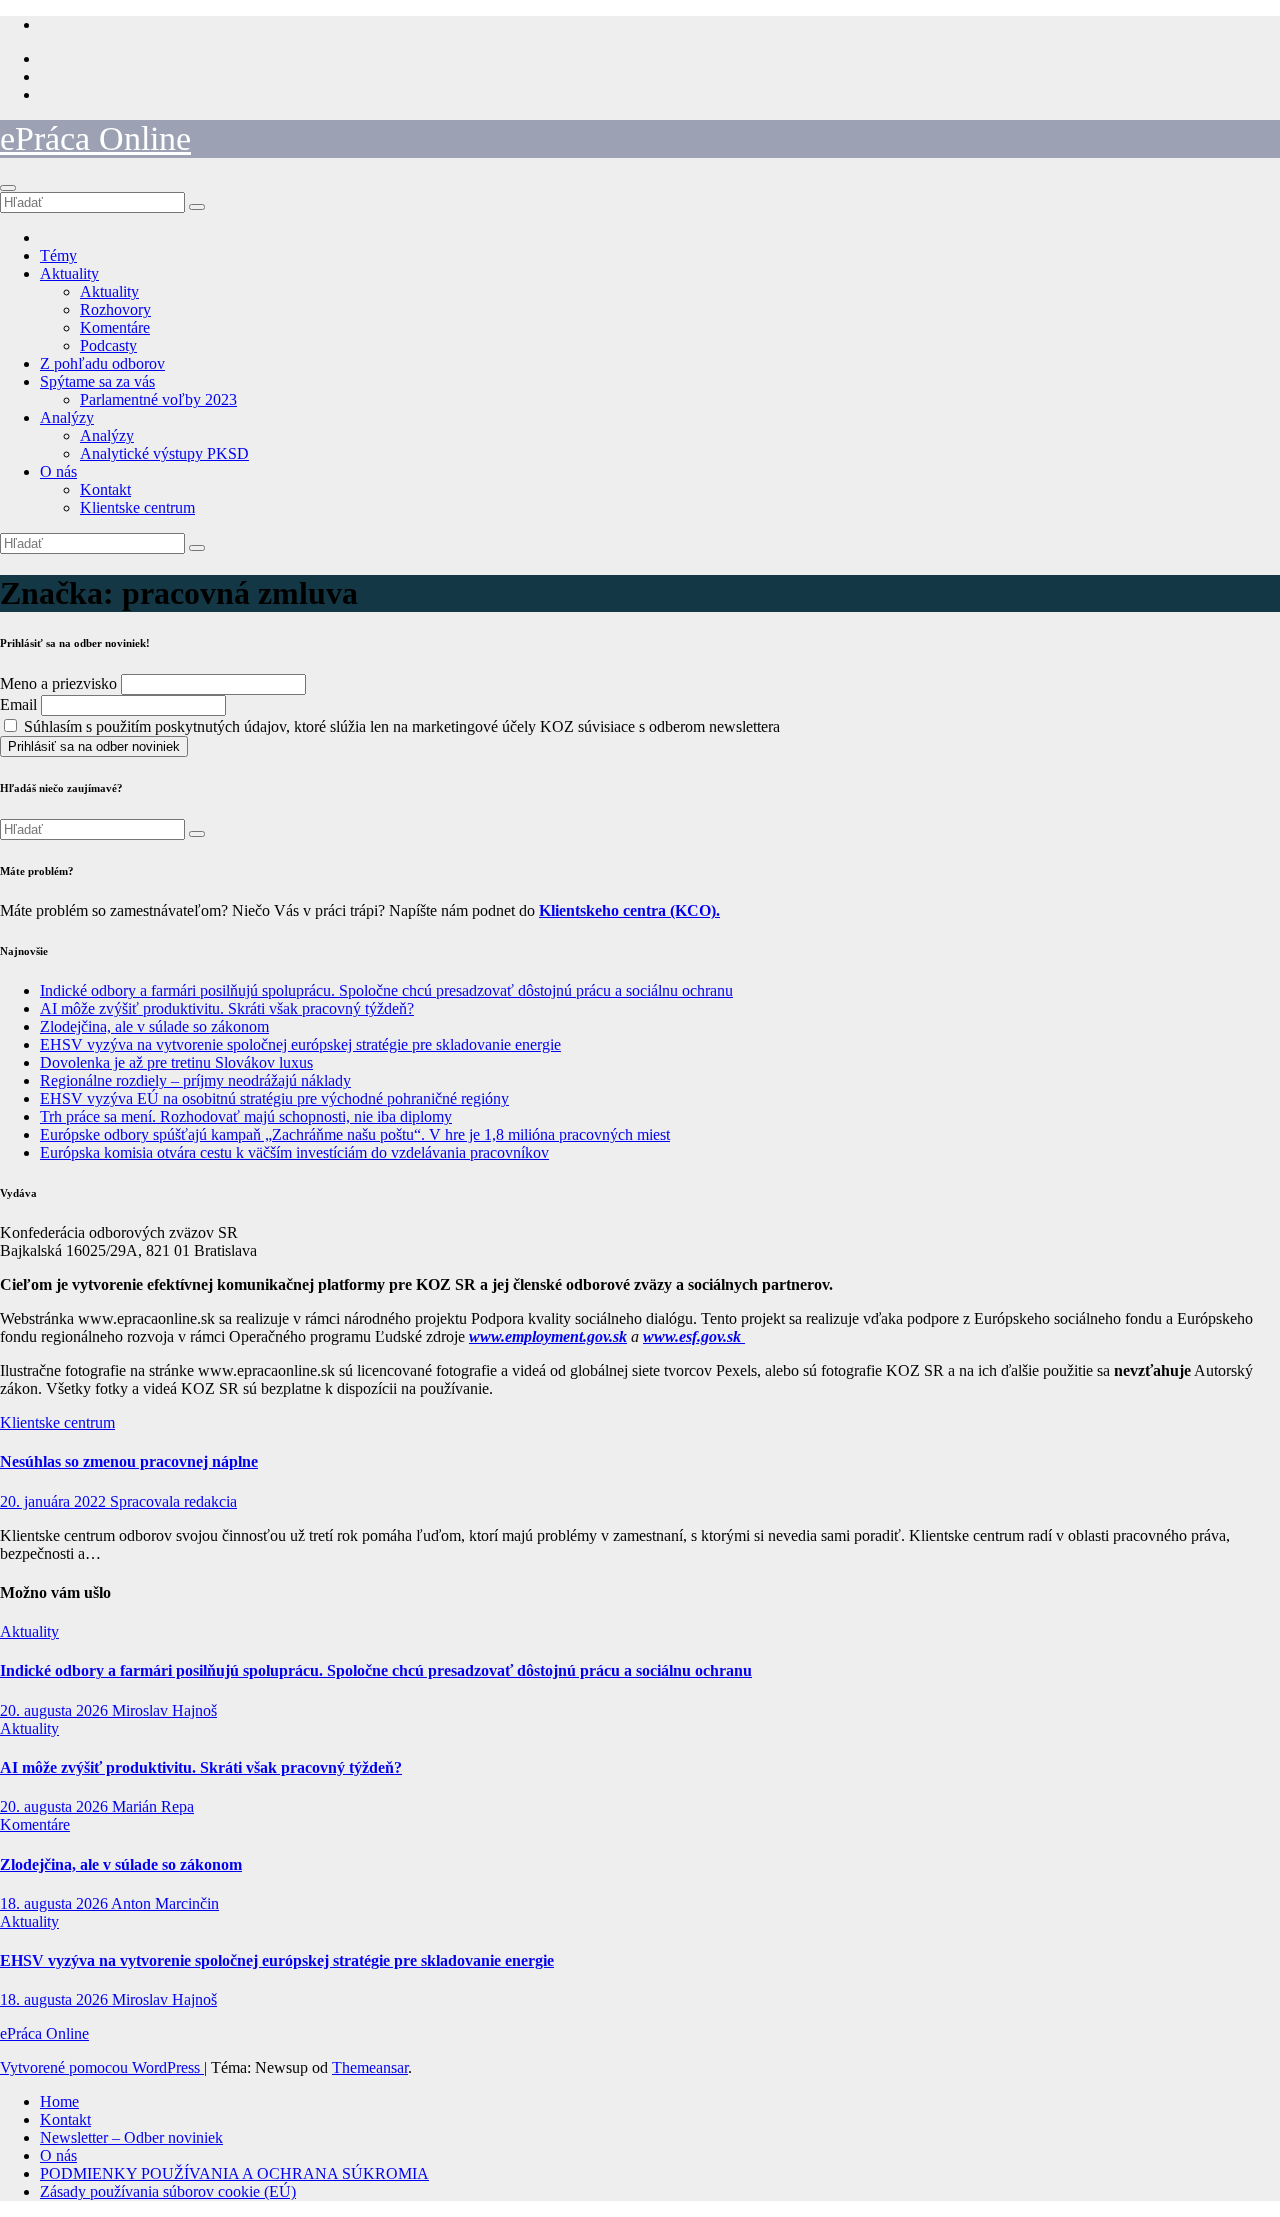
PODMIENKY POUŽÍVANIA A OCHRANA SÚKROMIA (234, 2173)
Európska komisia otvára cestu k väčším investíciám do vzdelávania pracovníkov (294, 1152)
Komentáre (115, 327)
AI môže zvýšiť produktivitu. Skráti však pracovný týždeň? (227, 1008)
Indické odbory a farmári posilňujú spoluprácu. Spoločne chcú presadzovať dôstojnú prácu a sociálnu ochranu (386, 990)
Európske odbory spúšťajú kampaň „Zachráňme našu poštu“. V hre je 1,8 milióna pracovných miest (355, 1134)
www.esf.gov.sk (694, 1336)
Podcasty (108, 345)
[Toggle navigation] (8, 188)
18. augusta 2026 (55, 1903)
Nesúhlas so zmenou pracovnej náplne (129, 1461)
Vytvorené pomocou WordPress (102, 2067)
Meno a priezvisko (58, 683)
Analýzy (67, 417)
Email (18, 704)
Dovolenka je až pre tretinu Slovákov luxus (176, 1062)
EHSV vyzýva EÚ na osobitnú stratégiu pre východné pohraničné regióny (274, 1098)
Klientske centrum (137, 507)
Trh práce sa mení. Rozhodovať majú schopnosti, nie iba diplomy (246, 1116)
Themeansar (370, 2067)
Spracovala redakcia (173, 1501)
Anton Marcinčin (165, 1903)
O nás (58, 471)
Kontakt (105, 489)
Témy (58, 255)
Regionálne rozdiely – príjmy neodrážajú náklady (195, 1080)
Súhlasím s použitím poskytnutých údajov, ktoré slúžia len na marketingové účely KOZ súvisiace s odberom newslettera (400, 726)
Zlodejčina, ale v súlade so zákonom (154, 1026)
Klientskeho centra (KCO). (629, 910)
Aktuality (69, 273)
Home (59, 2101)
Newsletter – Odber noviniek (131, 2137)
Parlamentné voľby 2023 (158, 399)
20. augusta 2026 (56, 1710)
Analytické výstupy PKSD (164, 453)
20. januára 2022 (55, 1501)
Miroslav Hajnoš (164, 1710)
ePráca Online (95, 138)
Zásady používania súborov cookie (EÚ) (168, 2191)
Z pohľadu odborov (102, 363)
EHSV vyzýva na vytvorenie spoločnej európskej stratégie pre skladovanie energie (300, 1044)
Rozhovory (115, 309)
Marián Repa (153, 1806)
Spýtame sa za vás (97, 381)
